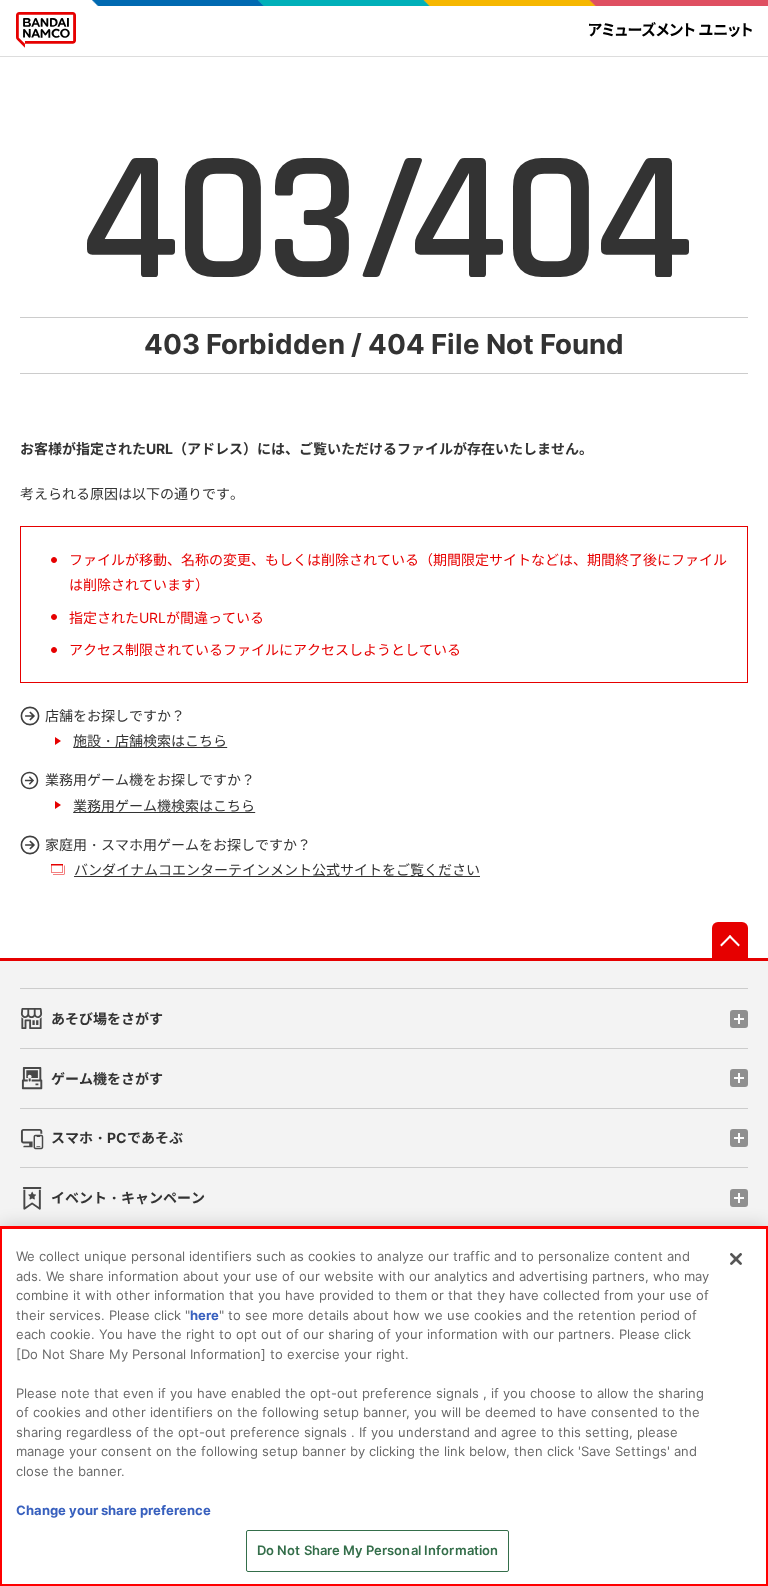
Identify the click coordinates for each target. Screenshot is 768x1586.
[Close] (736, 1259)
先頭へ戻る (730, 940)
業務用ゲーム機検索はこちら (164, 805)
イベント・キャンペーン (128, 1197)
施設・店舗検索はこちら (150, 740)
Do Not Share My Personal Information (378, 1550)
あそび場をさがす (107, 1018)
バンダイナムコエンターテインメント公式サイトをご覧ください (277, 869)
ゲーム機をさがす (107, 1078)
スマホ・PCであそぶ (117, 1137)
